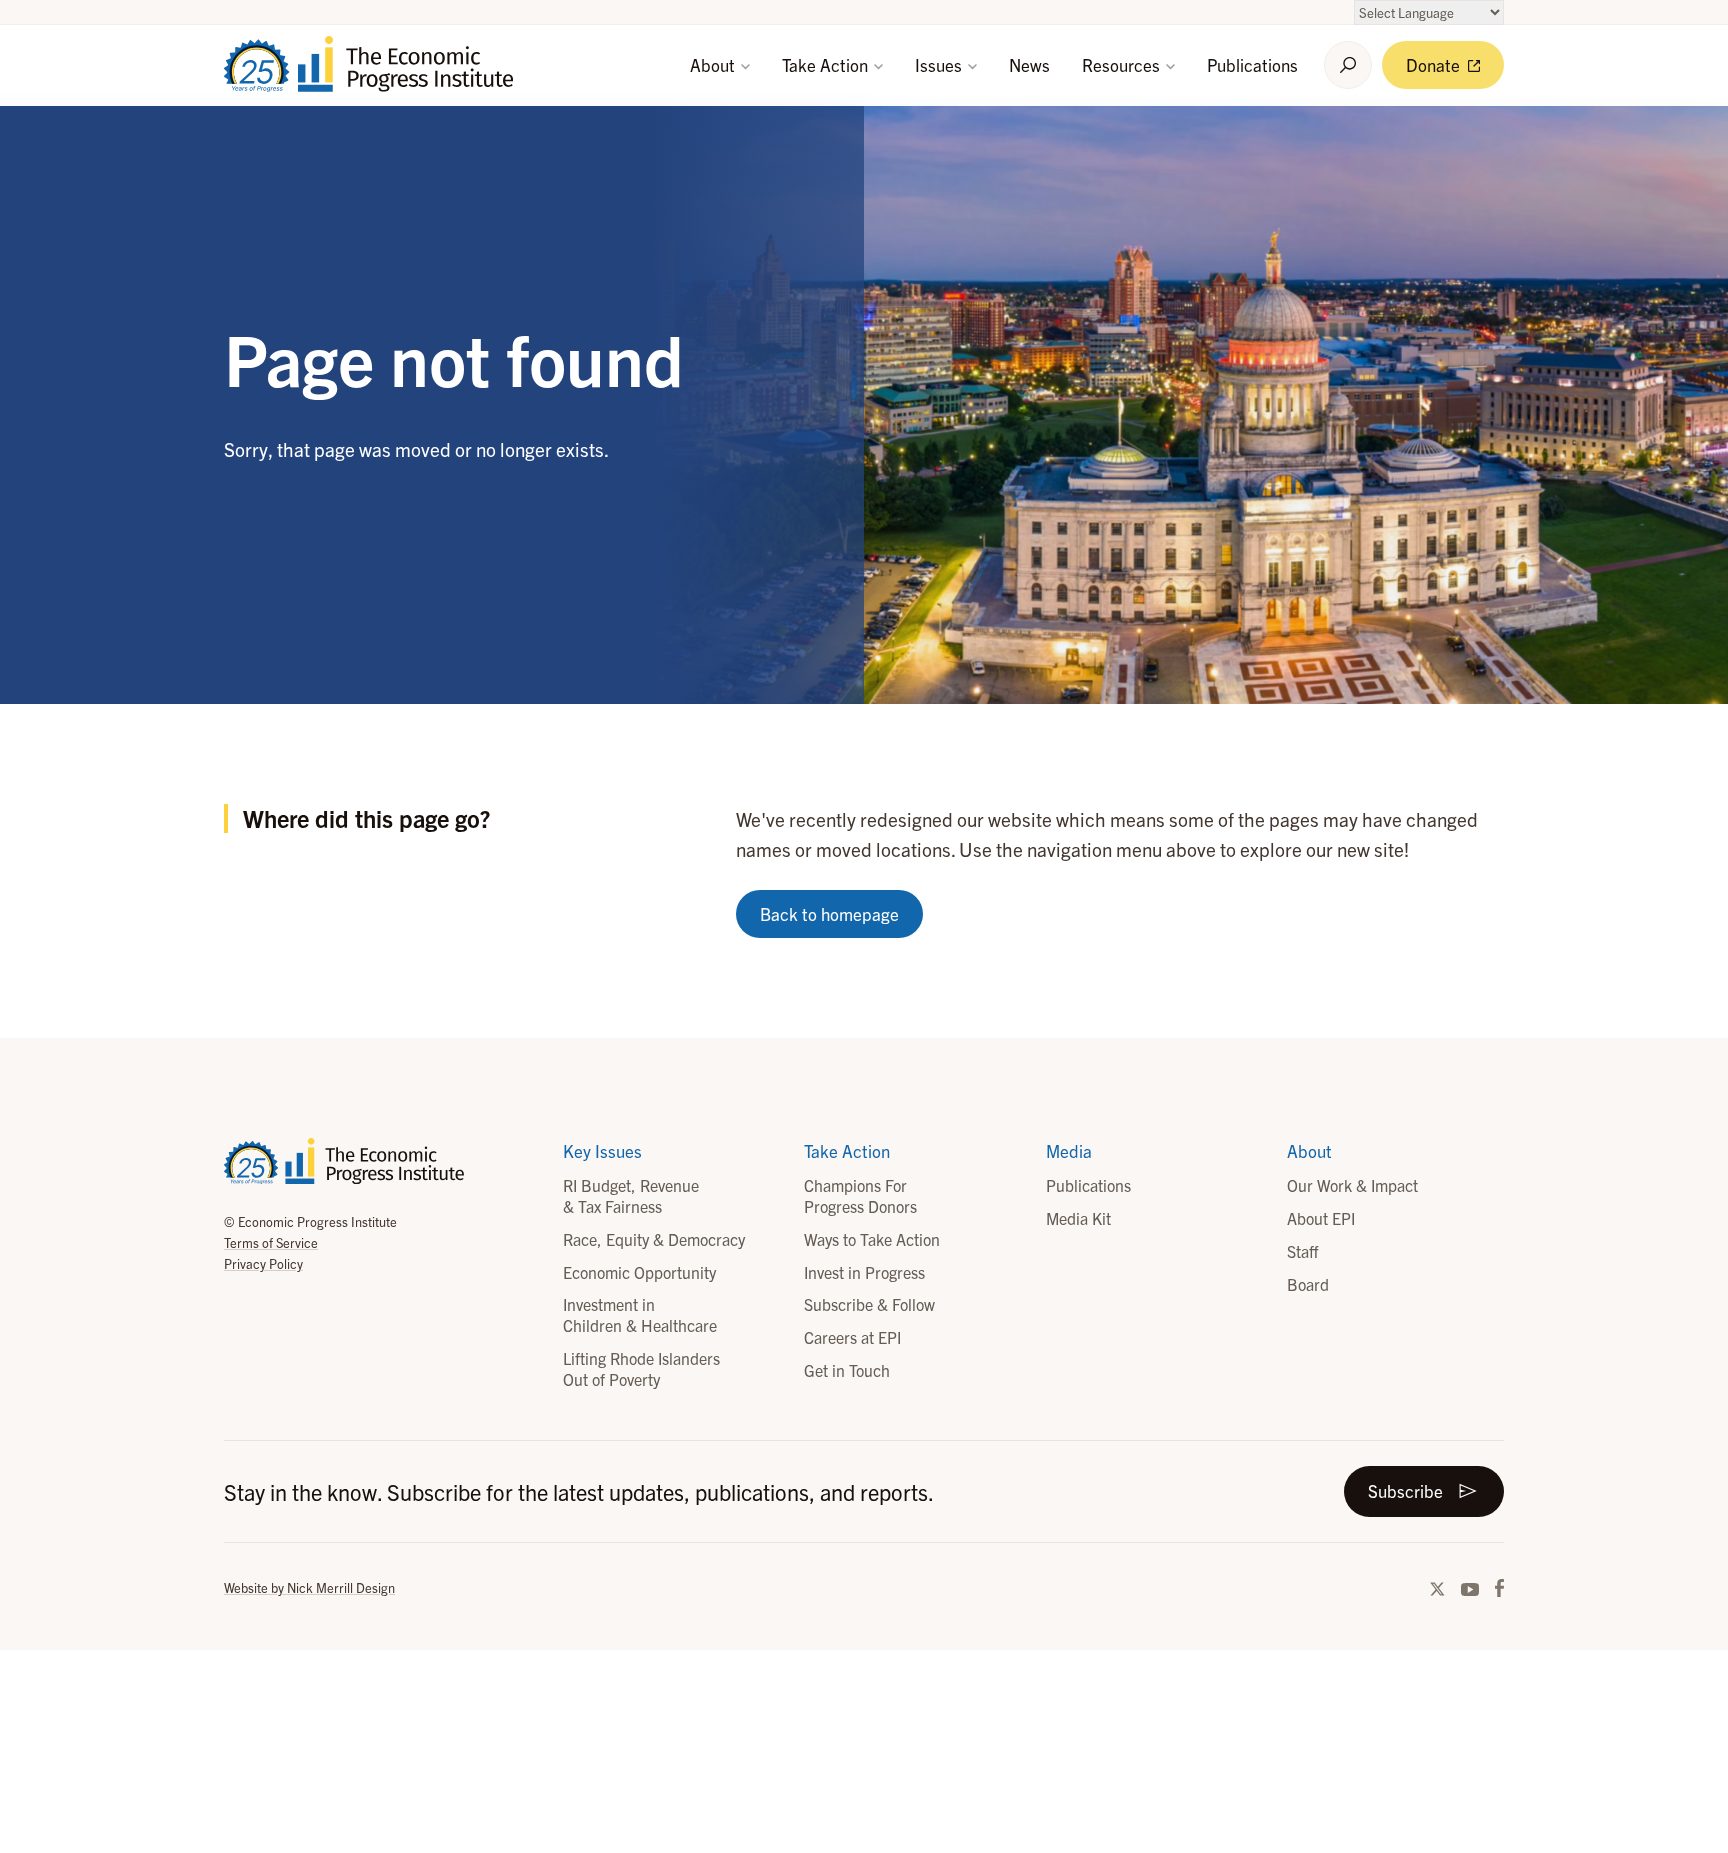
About (714, 64)
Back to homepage (829, 913)
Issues (940, 64)
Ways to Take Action (872, 1239)
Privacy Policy (263, 1263)
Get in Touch (847, 1370)
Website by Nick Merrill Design (309, 1587)
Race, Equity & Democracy (654, 1239)
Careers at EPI (852, 1337)
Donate (1435, 64)
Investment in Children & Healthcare (640, 1314)
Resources (1123, 64)
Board (1308, 1284)
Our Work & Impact (1352, 1185)
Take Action (827, 64)
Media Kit (1078, 1218)
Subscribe (1405, 1490)
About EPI (1321, 1218)
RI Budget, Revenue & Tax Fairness (631, 1195)
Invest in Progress (864, 1272)
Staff (1302, 1251)
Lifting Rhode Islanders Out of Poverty (641, 1368)
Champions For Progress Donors (860, 1195)
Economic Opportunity (639, 1272)
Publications (1252, 64)
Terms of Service (271, 1242)
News (1029, 64)
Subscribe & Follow (869, 1304)
